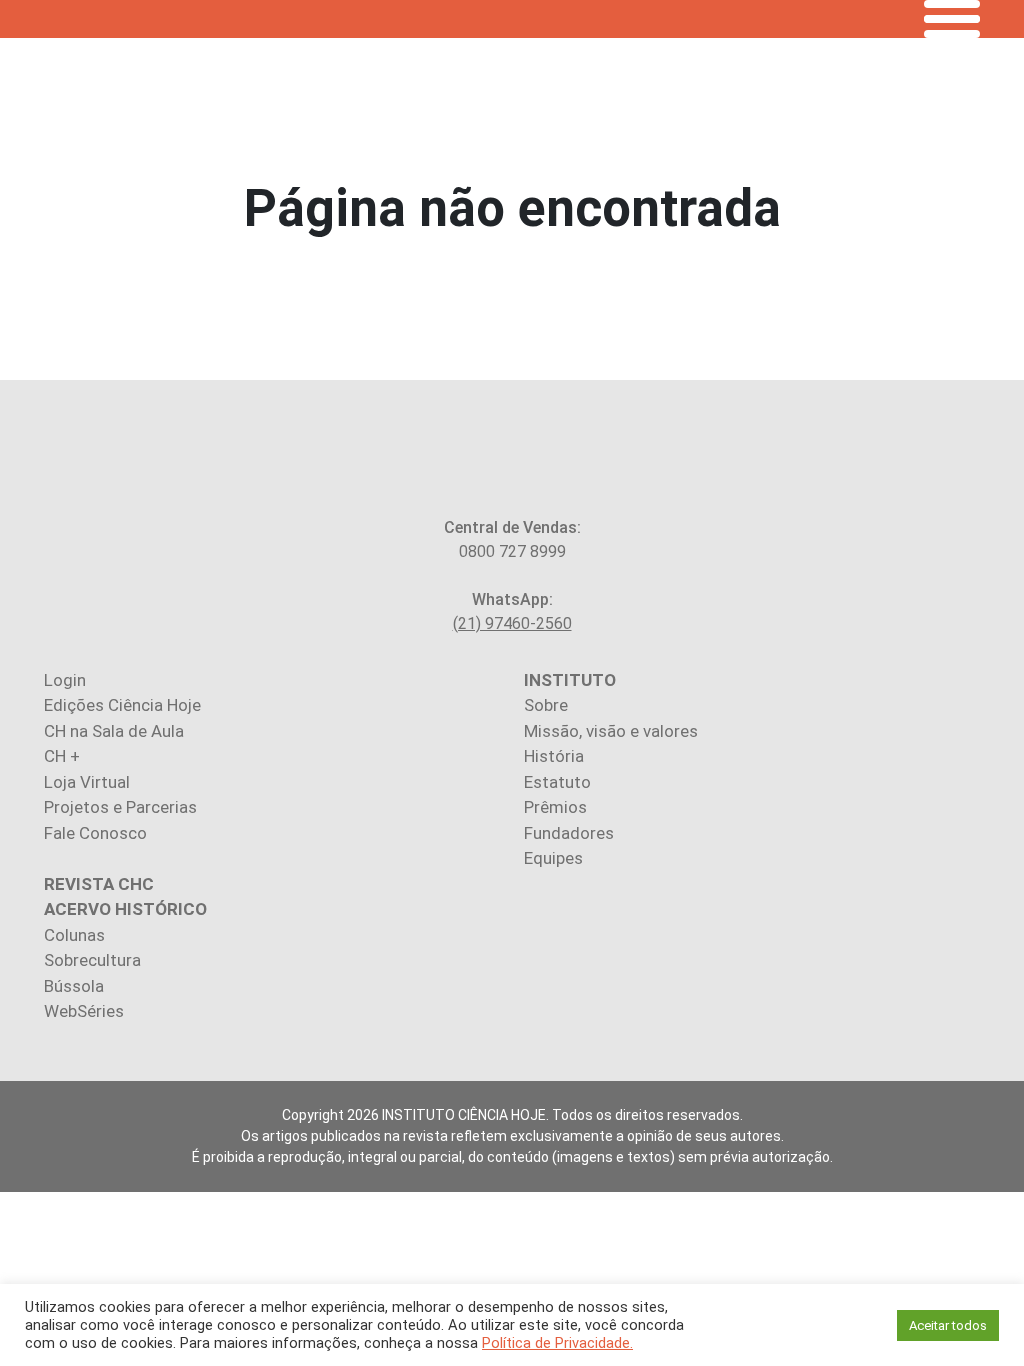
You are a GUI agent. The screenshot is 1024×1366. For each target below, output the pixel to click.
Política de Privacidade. (557, 1343)
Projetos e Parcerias (120, 807)
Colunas (74, 935)
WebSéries (84, 1011)
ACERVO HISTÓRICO (125, 909)
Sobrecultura (92, 960)
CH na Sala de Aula (114, 731)
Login (65, 680)
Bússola (74, 986)
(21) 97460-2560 (512, 623)
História (554, 756)
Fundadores (569, 833)
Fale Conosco (95, 833)
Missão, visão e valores (611, 731)
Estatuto (557, 782)
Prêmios (555, 807)
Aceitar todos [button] (948, 1325)
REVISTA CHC (99, 884)
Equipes (553, 858)
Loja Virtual (87, 782)
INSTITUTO (570, 680)
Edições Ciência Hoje (122, 705)
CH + (62, 756)
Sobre (546, 705)
